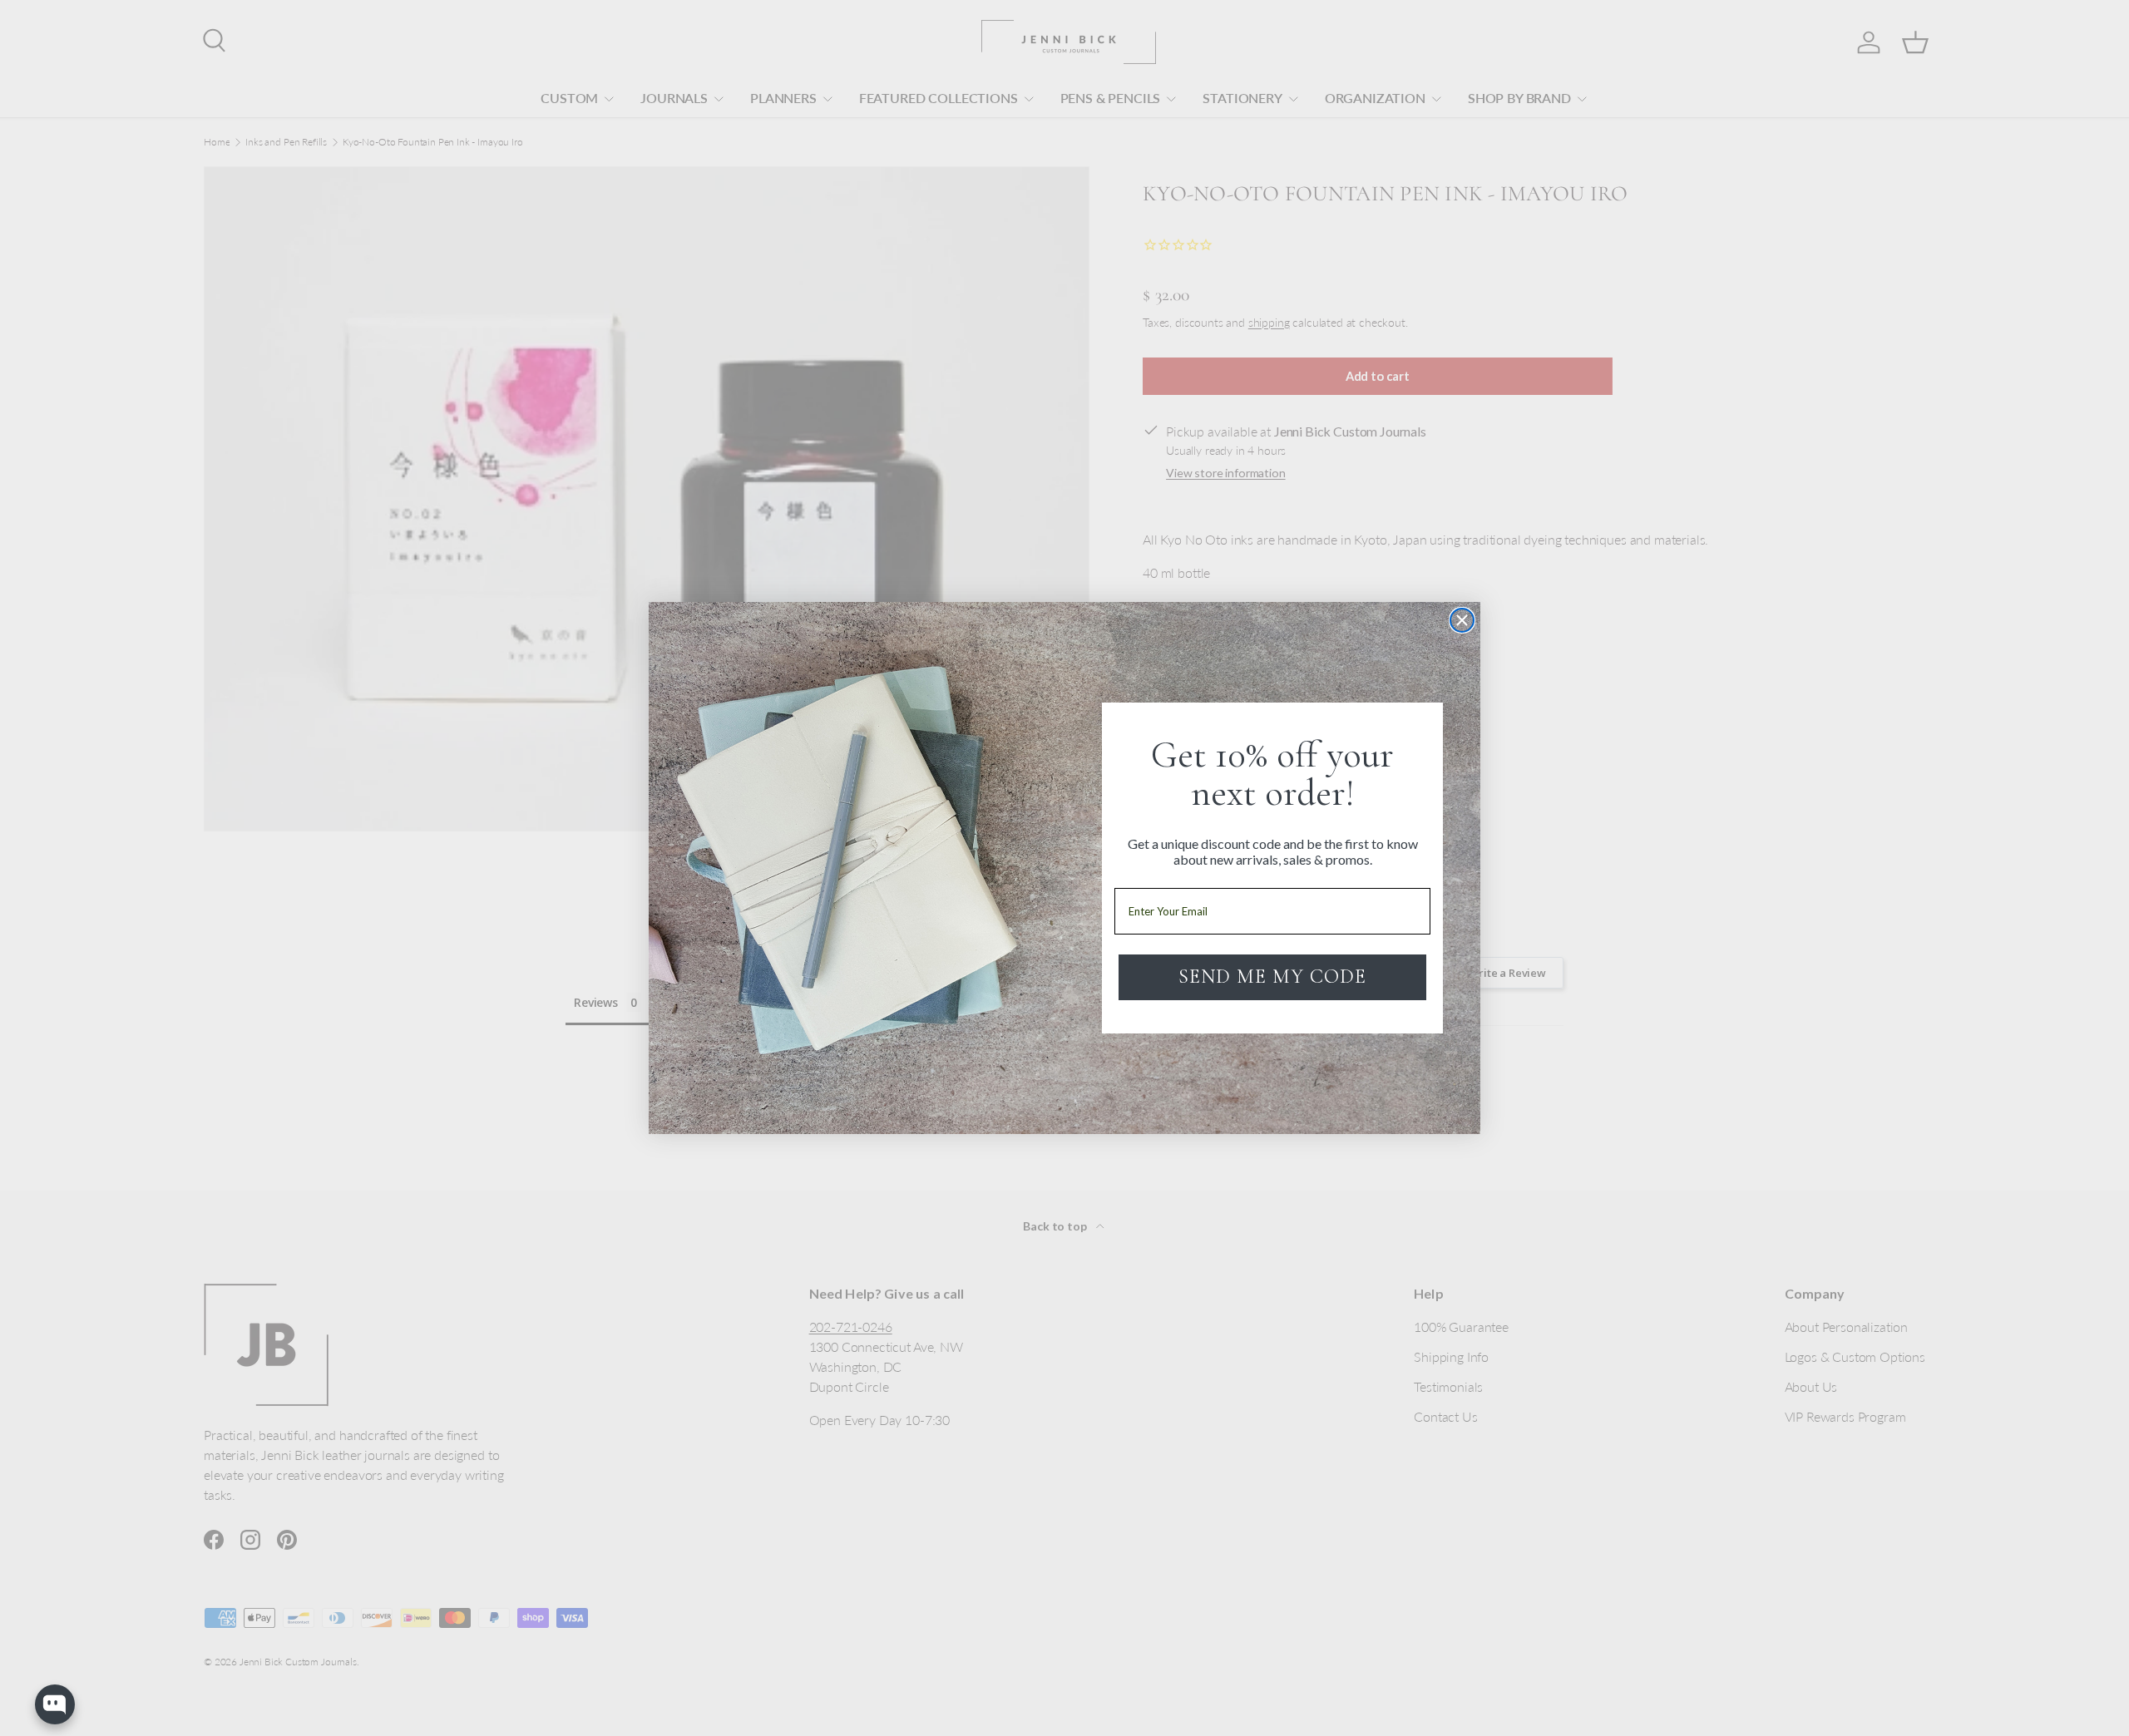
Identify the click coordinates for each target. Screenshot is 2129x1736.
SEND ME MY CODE (1272, 976)
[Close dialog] (1462, 620)
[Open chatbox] (55, 1704)
